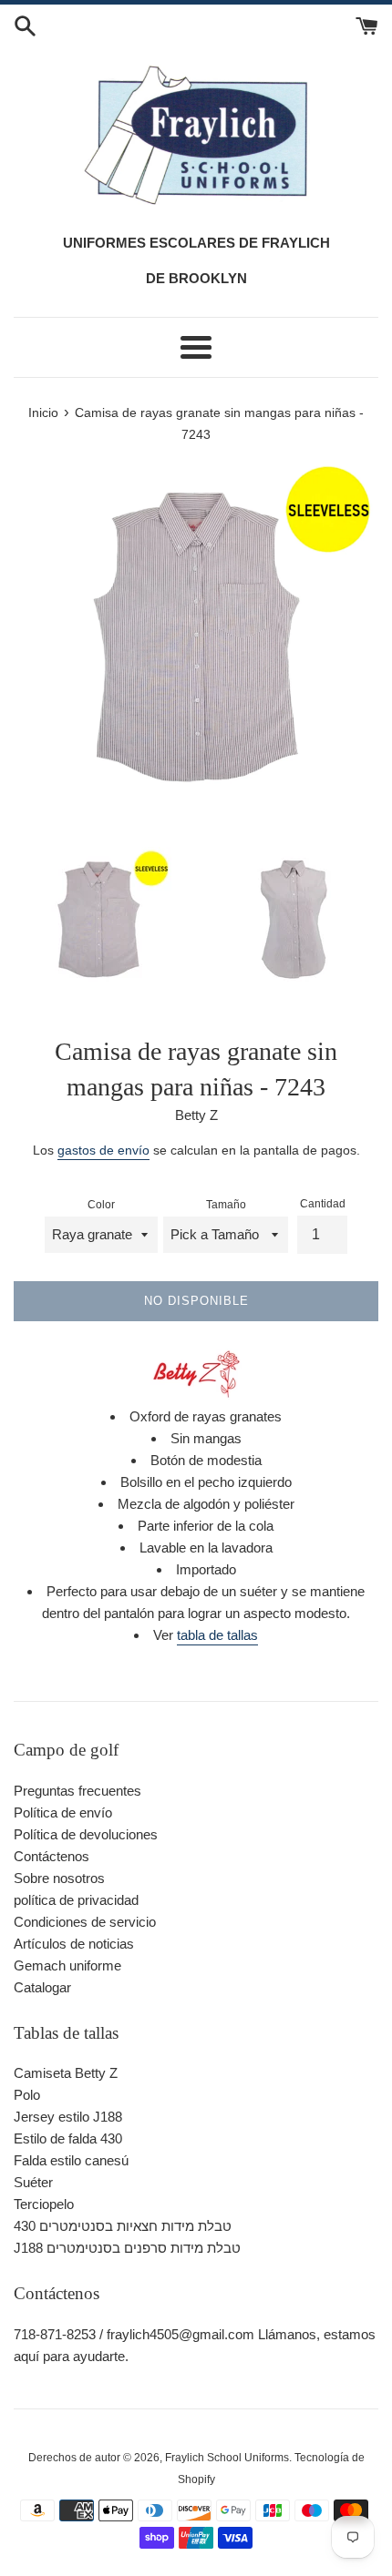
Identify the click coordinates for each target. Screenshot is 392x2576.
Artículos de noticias (74, 1944)
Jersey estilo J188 (68, 2117)
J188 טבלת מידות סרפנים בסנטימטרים (127, 2248)
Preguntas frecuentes (77, 1791)
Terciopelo (44, 2204)
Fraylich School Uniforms (227, 2458)
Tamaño (226, 1205)
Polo (27, 2095)
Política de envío (63, 1812)
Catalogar (42, 1987)
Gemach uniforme (67, 1965)
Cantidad (323, 1204)
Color (101, 1205)
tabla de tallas (217, 1635)
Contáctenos (52, 1856)
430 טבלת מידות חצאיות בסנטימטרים (123, 2226)
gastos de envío (103, 1150)
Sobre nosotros (59, 1878)
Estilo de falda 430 (68, 2138)
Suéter (33, 2182)
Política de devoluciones (86, 1834)
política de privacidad (76, 1900)
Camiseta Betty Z (66, 2073)
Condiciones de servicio (85, 1922)
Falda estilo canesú (71, 2160)
